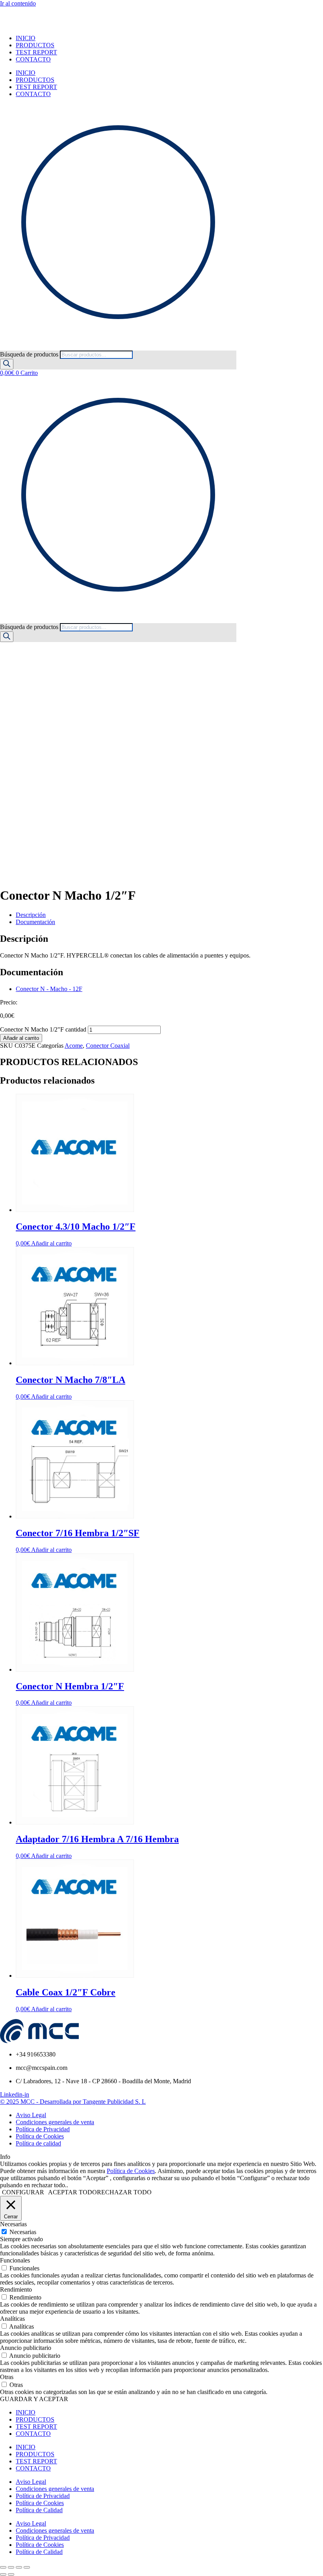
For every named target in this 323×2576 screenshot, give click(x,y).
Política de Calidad (39, 2510)
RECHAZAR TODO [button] (124, 2192)
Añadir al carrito (21, 1038)
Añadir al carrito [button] (51, 1243)
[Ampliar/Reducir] (3, 2567)
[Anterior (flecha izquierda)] (3, 2574)
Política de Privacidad (43, 2496)
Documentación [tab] (35, 922)
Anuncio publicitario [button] (26, 2348)
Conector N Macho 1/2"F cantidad (43, 1029)
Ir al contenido (18, 3)
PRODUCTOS (35, 45)
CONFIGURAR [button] (23, 2192)
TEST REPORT (36, 52)
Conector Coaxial (108, 1046)
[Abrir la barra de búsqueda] (4, 347)
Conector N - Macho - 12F (49, 989)
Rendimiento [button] (16, 2289)
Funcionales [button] (15, 2260)
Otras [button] (7, 2377)
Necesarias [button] (13, 2224)
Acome (74, 1046)
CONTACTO (33, 59)
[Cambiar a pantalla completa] (11, 2567)
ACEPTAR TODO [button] (72, 2192)
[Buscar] (7, 364)
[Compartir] (19, 2567)
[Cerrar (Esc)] (27, 2567)
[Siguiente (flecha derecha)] (11, 2574)
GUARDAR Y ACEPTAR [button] (34, 2399)
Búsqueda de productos (30, 354)
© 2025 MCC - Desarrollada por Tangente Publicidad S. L (73, 2102)
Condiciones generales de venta (55, 2489)
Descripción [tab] (31, 915)
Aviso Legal (31, 2482)
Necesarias (23, 2232)
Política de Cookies (131, 2171)
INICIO (26, 38)
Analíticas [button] (12, 2319)
